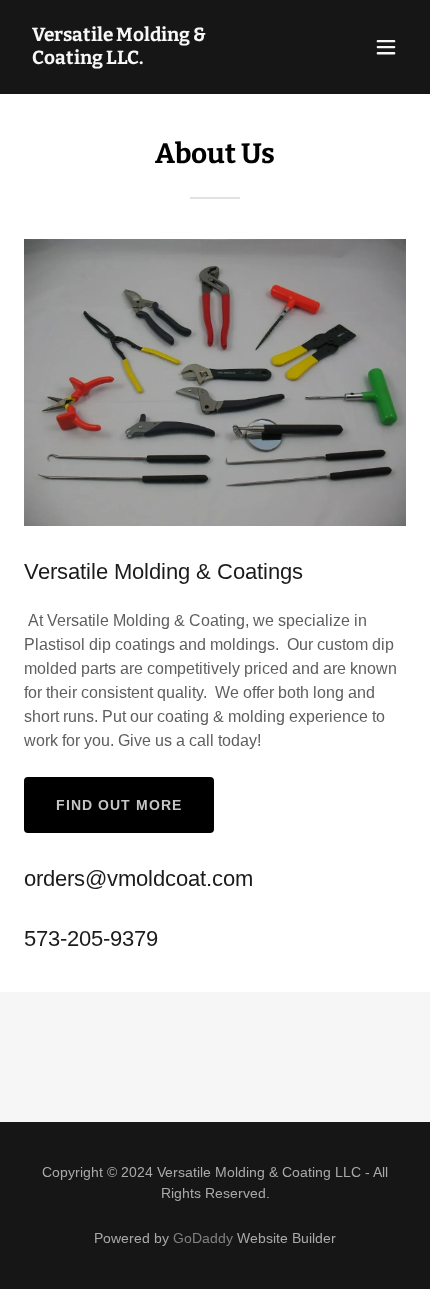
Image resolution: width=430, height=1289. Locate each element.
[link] (157, 58)
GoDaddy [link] (203, 1238)
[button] (386, 47)
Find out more (119, 805)
